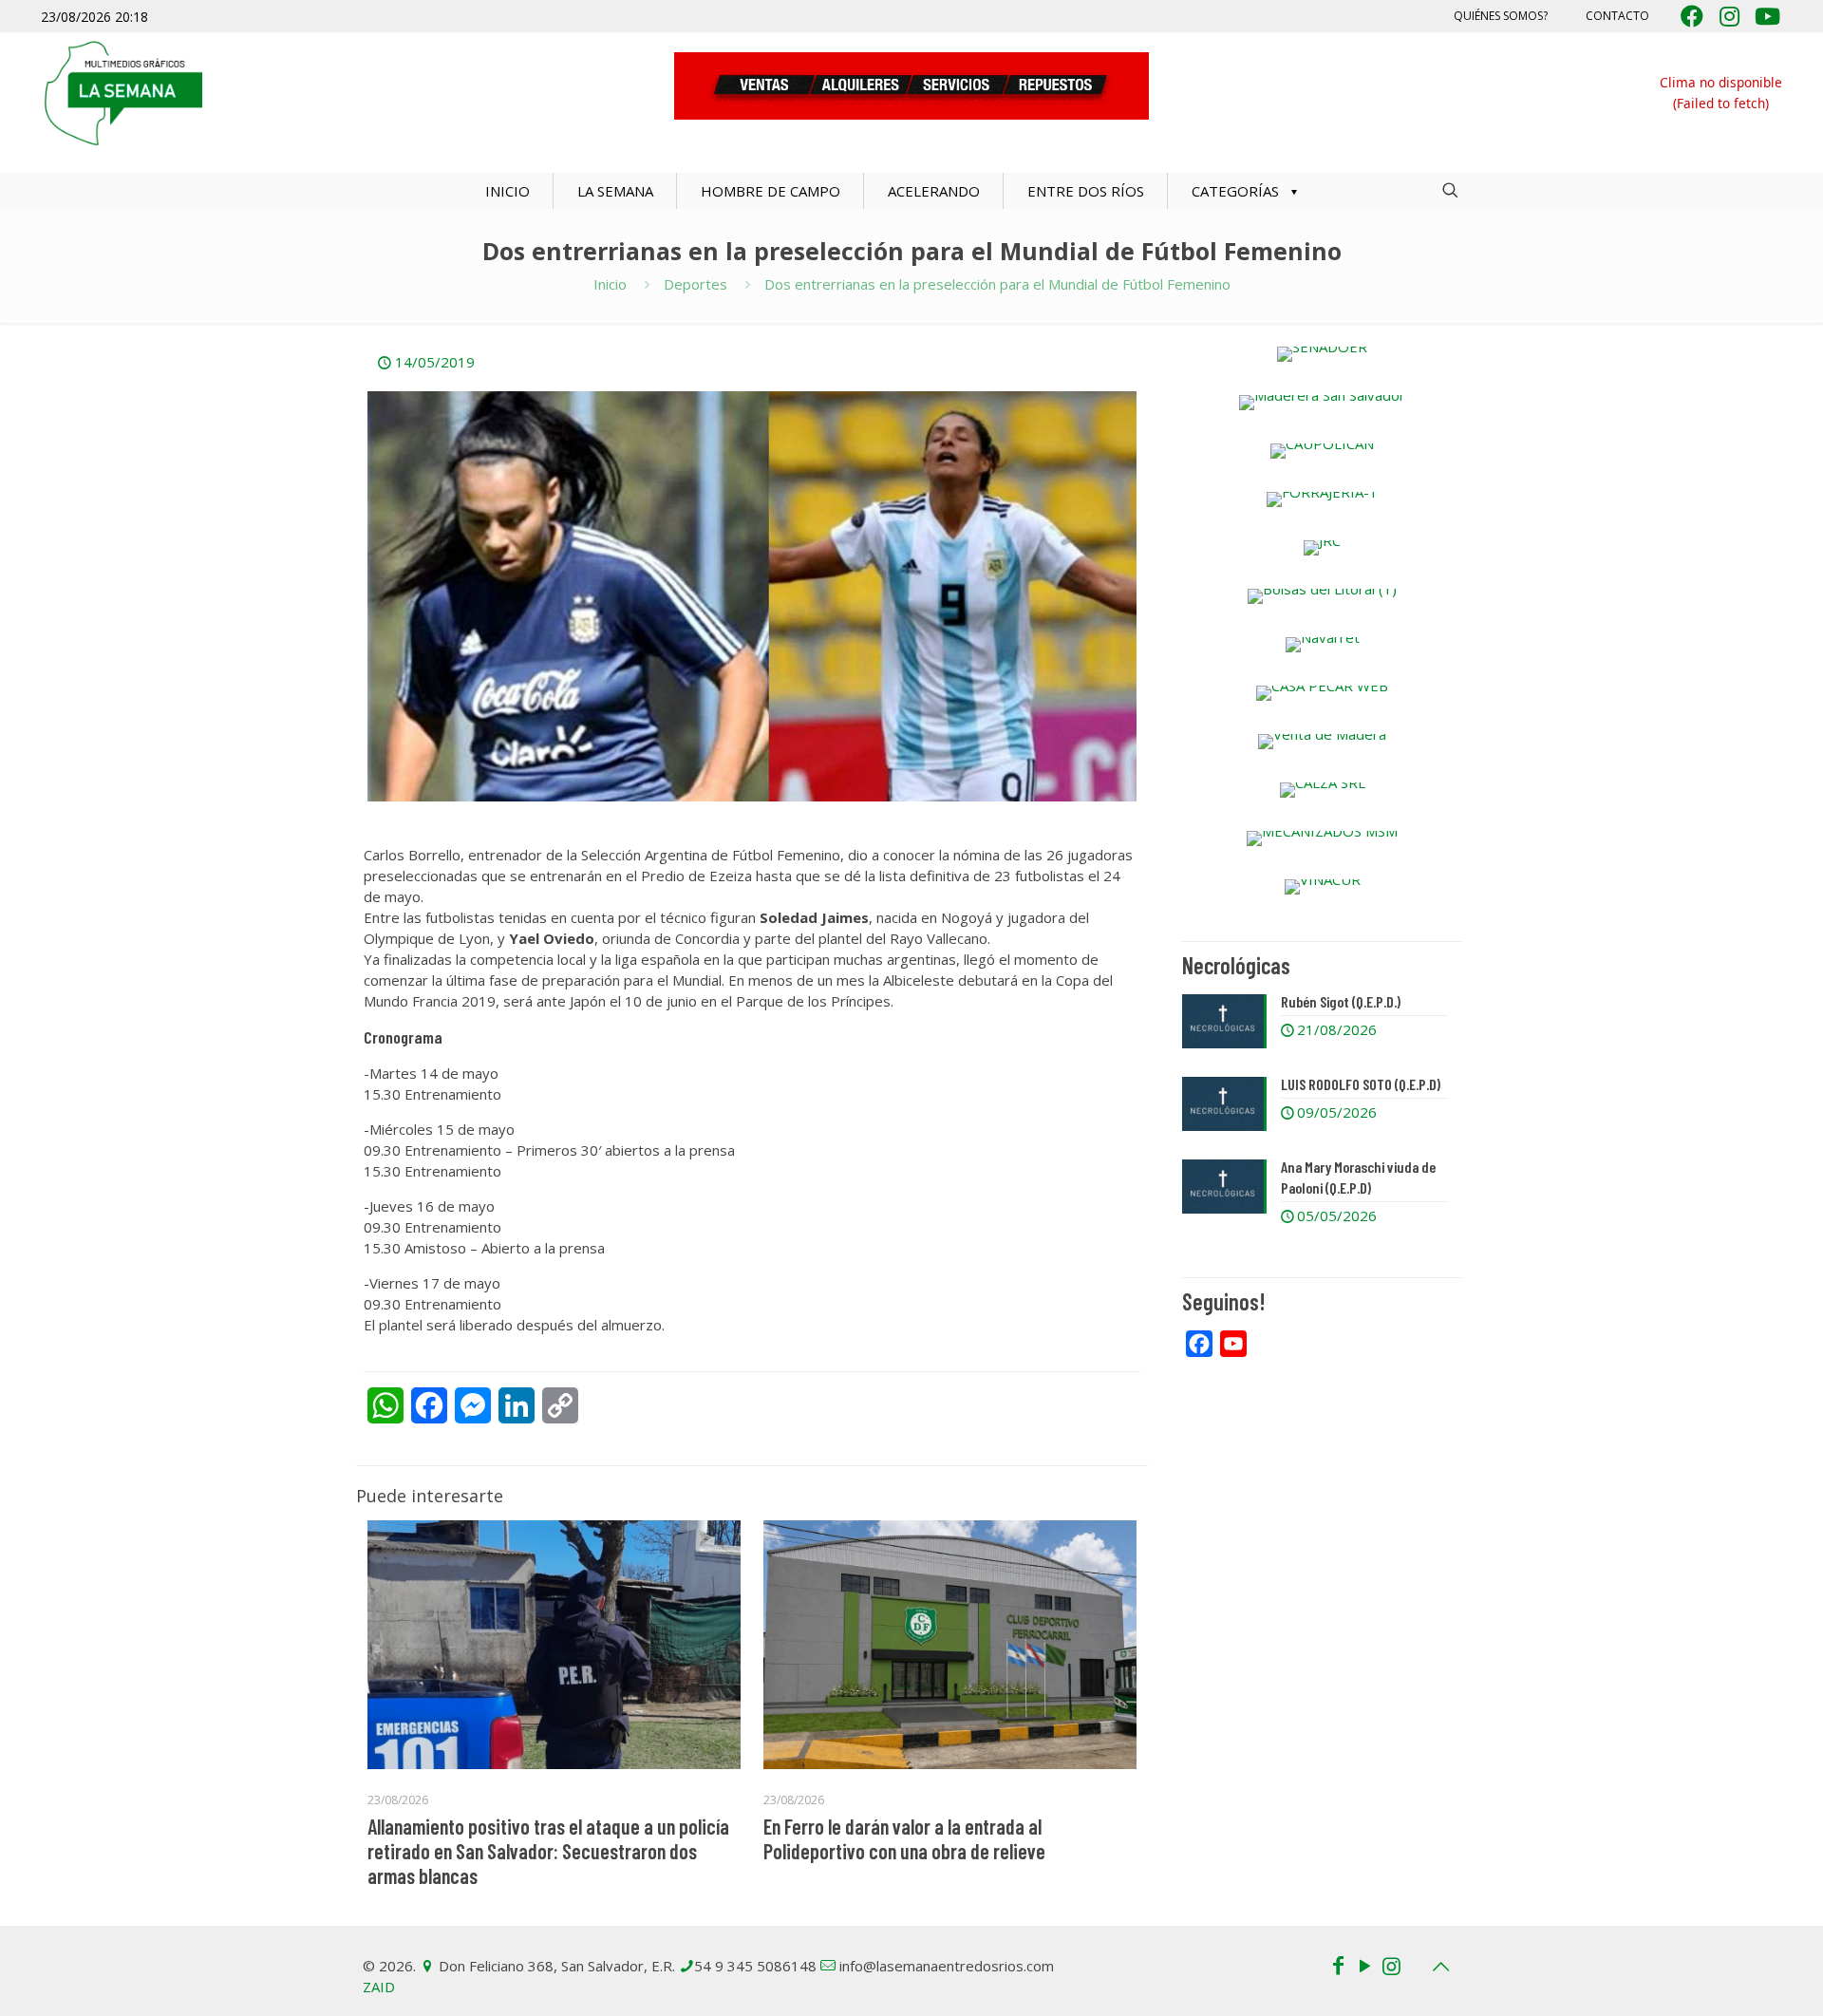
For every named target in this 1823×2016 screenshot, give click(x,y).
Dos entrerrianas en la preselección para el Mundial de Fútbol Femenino (997, 284)
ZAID (379, 1987)
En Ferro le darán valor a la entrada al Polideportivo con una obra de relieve (904, 1838)
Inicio (610, 284)
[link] (1322, 354)
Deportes (695, 284)
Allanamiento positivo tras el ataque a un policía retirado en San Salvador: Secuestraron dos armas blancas (548, 1851)
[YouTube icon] (1364, 1965)
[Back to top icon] (1440, 1967)
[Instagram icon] (1391, 1965)
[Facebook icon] (1338, 1965)
